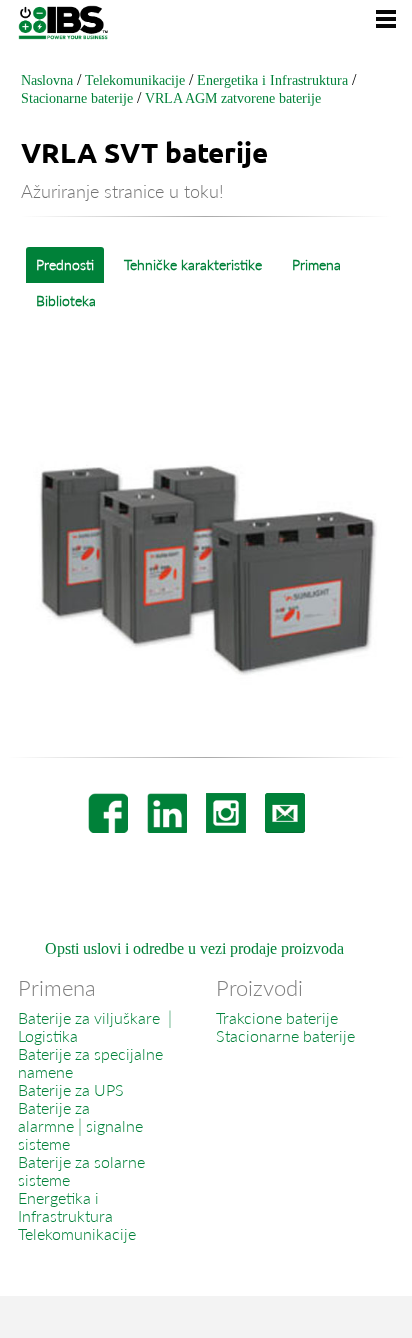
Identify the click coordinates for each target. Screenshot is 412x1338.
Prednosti (65, 264)
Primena (316, 264)
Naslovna (47, 80)
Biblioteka (66, 300)
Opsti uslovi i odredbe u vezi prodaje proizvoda (194, 948)
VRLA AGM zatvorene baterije (233, 98)
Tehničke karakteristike (193, 264)
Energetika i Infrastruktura (272, 80)
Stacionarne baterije (77, 98)
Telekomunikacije (135, 80)
